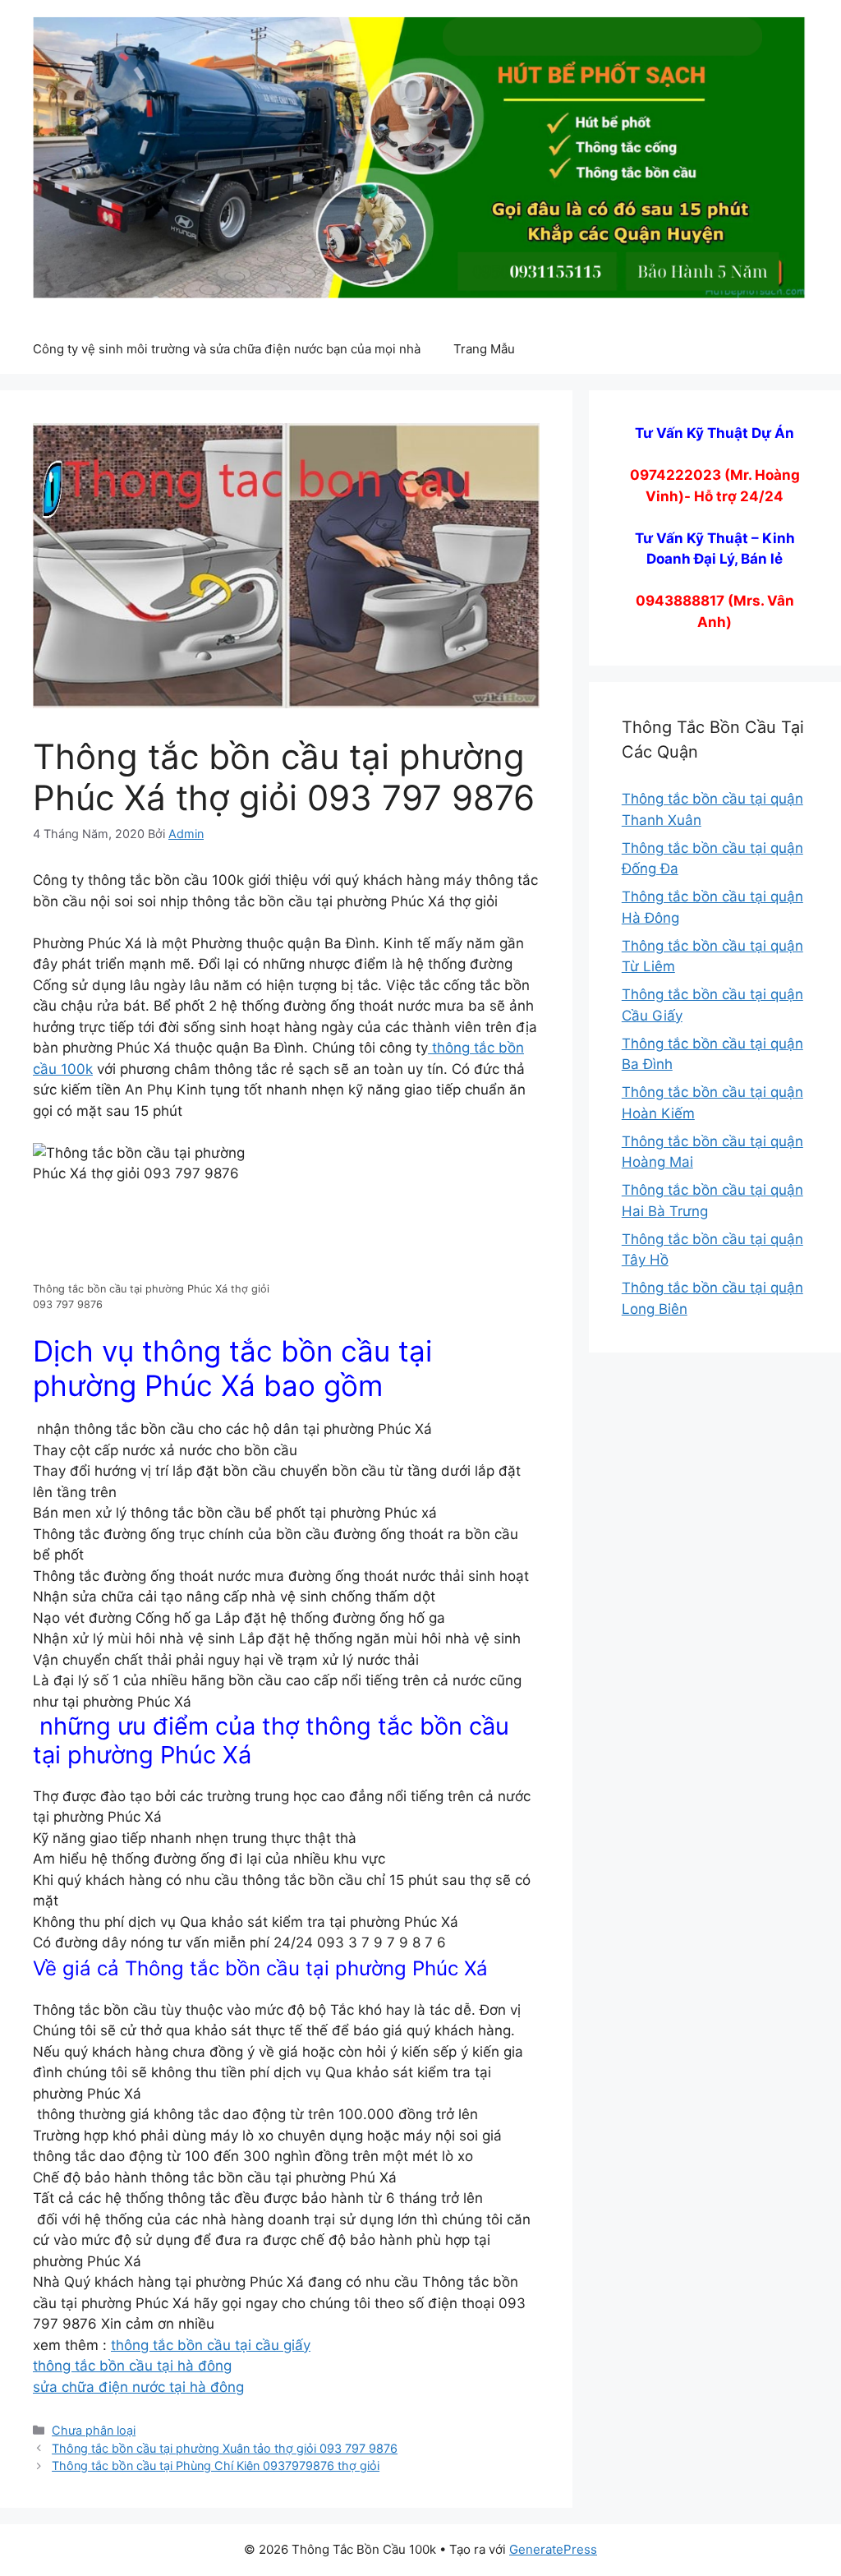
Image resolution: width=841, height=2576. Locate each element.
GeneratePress (553, 2549)
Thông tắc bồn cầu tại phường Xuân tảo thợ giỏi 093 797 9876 (225, 2448)
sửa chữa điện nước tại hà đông (138, 2387)
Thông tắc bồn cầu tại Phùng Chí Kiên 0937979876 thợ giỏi (216, 2465)
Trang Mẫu (484, 349)
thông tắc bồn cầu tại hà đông (132, 2366)
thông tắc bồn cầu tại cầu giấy (211, 2345)
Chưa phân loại (94, 2430)
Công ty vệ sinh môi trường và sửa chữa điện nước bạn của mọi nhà (227, 349)
